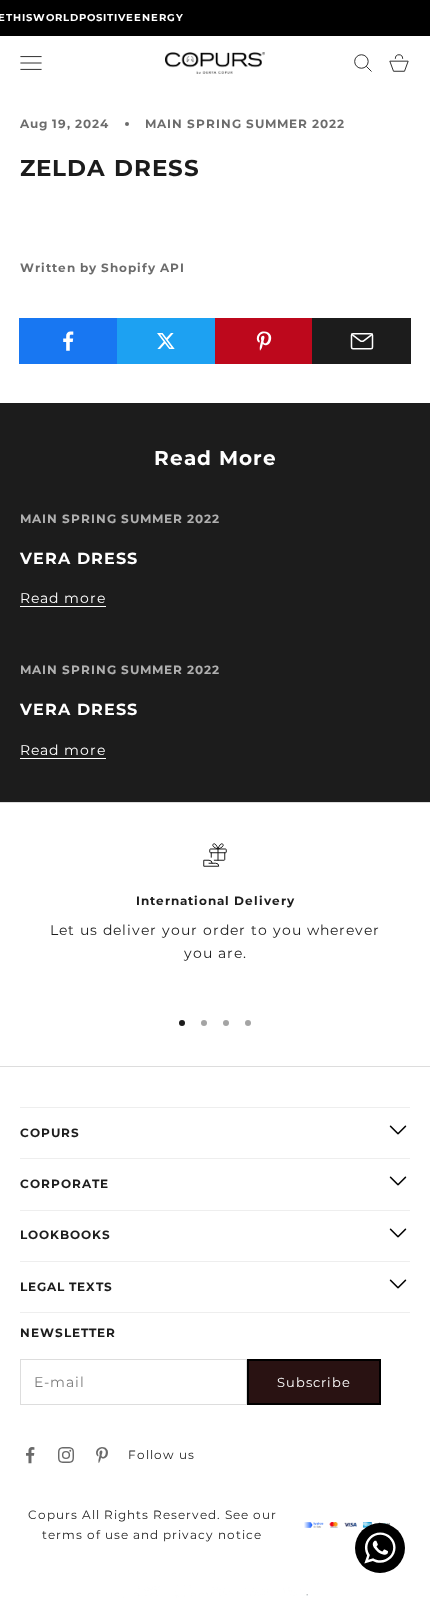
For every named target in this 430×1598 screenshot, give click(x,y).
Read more (63, 598)
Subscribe (314, 1382)
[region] (215, 916)
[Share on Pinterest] (264, 341)
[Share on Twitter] (166, 341)
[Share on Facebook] (68, 341)
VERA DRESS (79, 558)
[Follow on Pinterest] (102, 1455)
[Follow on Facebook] (30, 1455)
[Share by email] (361, 341)
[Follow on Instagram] (66, 1455)
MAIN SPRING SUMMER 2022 (245, 123)
